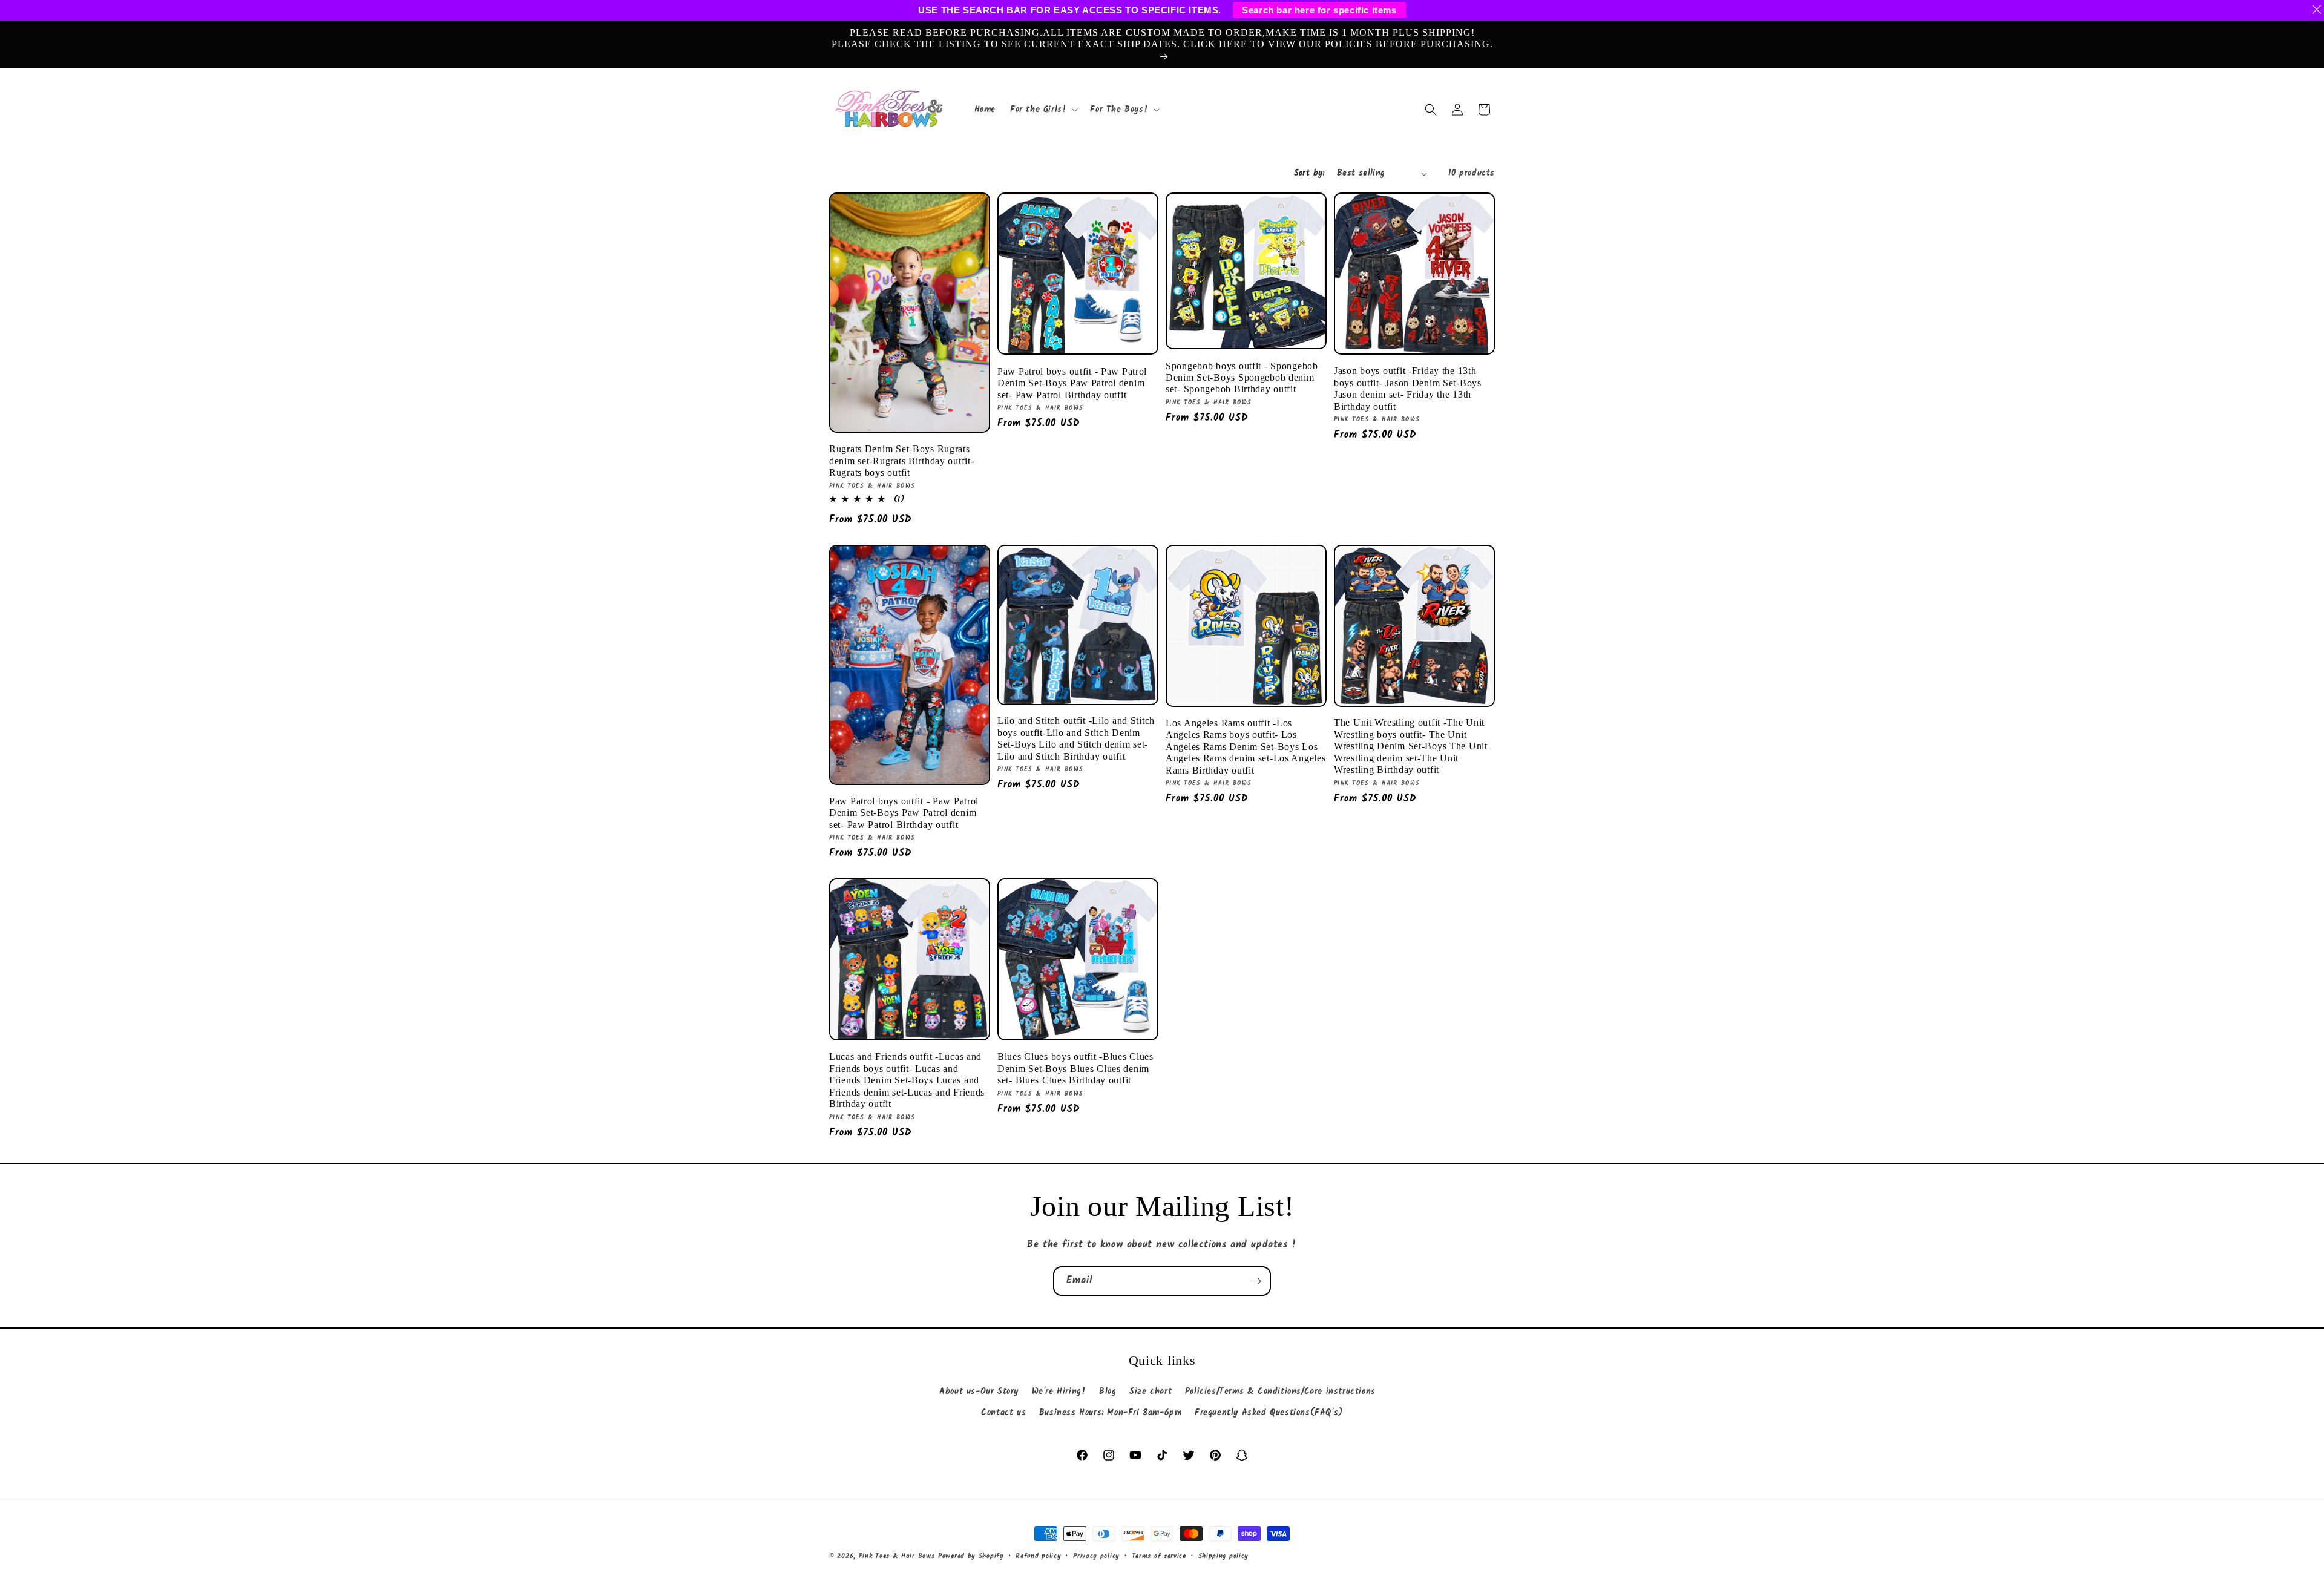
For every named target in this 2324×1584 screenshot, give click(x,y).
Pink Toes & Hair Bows (897, 1556)
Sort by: (1309, 173)
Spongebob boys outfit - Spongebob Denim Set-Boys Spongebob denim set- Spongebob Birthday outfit (1242, 378)
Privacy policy (1096, 1556)
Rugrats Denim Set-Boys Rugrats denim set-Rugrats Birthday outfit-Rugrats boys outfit (901, 461)
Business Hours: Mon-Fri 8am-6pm (1111, 1413)
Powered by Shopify (971, 1556)
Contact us (1003, 1413)
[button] (1043, 110)
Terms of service (1159, 1556)
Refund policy (1038, 1556)
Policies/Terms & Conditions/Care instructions (1280, 1392)
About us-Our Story (979, 1392)
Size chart (1151, 1392)
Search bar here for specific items (1319, 10)
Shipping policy (1224, 1556)
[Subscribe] (1256, 1281)
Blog (1108, 1392)
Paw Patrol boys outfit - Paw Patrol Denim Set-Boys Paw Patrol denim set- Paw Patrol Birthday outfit (1072, 383)
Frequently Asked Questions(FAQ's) (1269, 1413)
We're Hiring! (1059, 1392)
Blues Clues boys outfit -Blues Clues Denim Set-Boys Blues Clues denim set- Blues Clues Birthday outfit (1075, 1068)
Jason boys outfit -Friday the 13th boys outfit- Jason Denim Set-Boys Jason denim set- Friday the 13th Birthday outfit (1408, 388)
